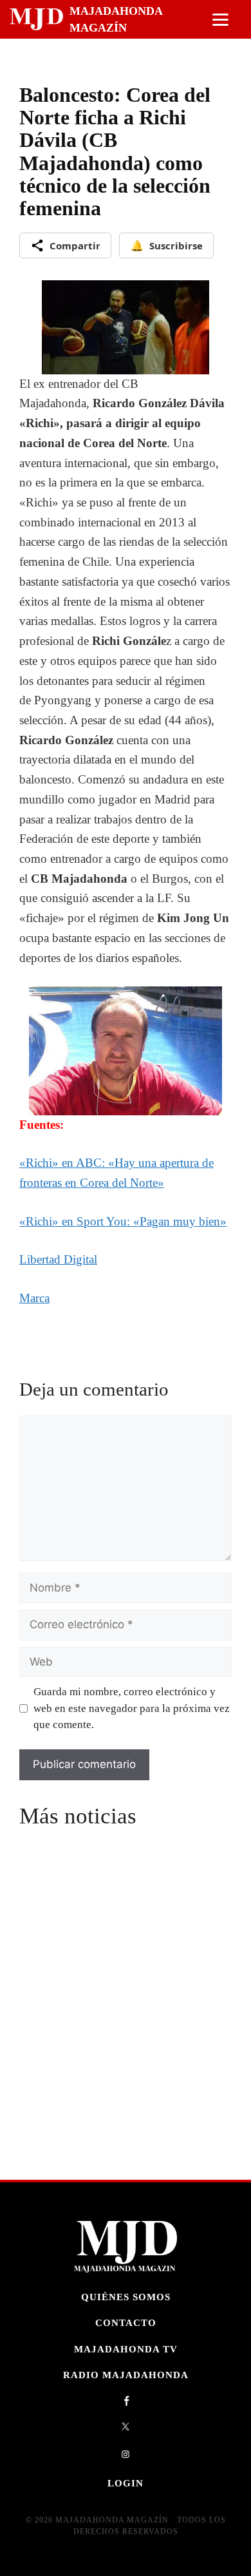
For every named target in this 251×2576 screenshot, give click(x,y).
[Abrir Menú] (220, 20)
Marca (34, 1298)
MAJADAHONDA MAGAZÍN (116, 19)
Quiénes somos (126, 2297)
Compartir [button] (75, 245)
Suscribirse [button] (167, 245)
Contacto (126, 2323)
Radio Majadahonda (126, 2375)
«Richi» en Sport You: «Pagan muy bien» (123, 1221)
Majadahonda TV (126, 2349)
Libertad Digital (58, 1259)
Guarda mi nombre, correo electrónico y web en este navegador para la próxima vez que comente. (132, 1708)
